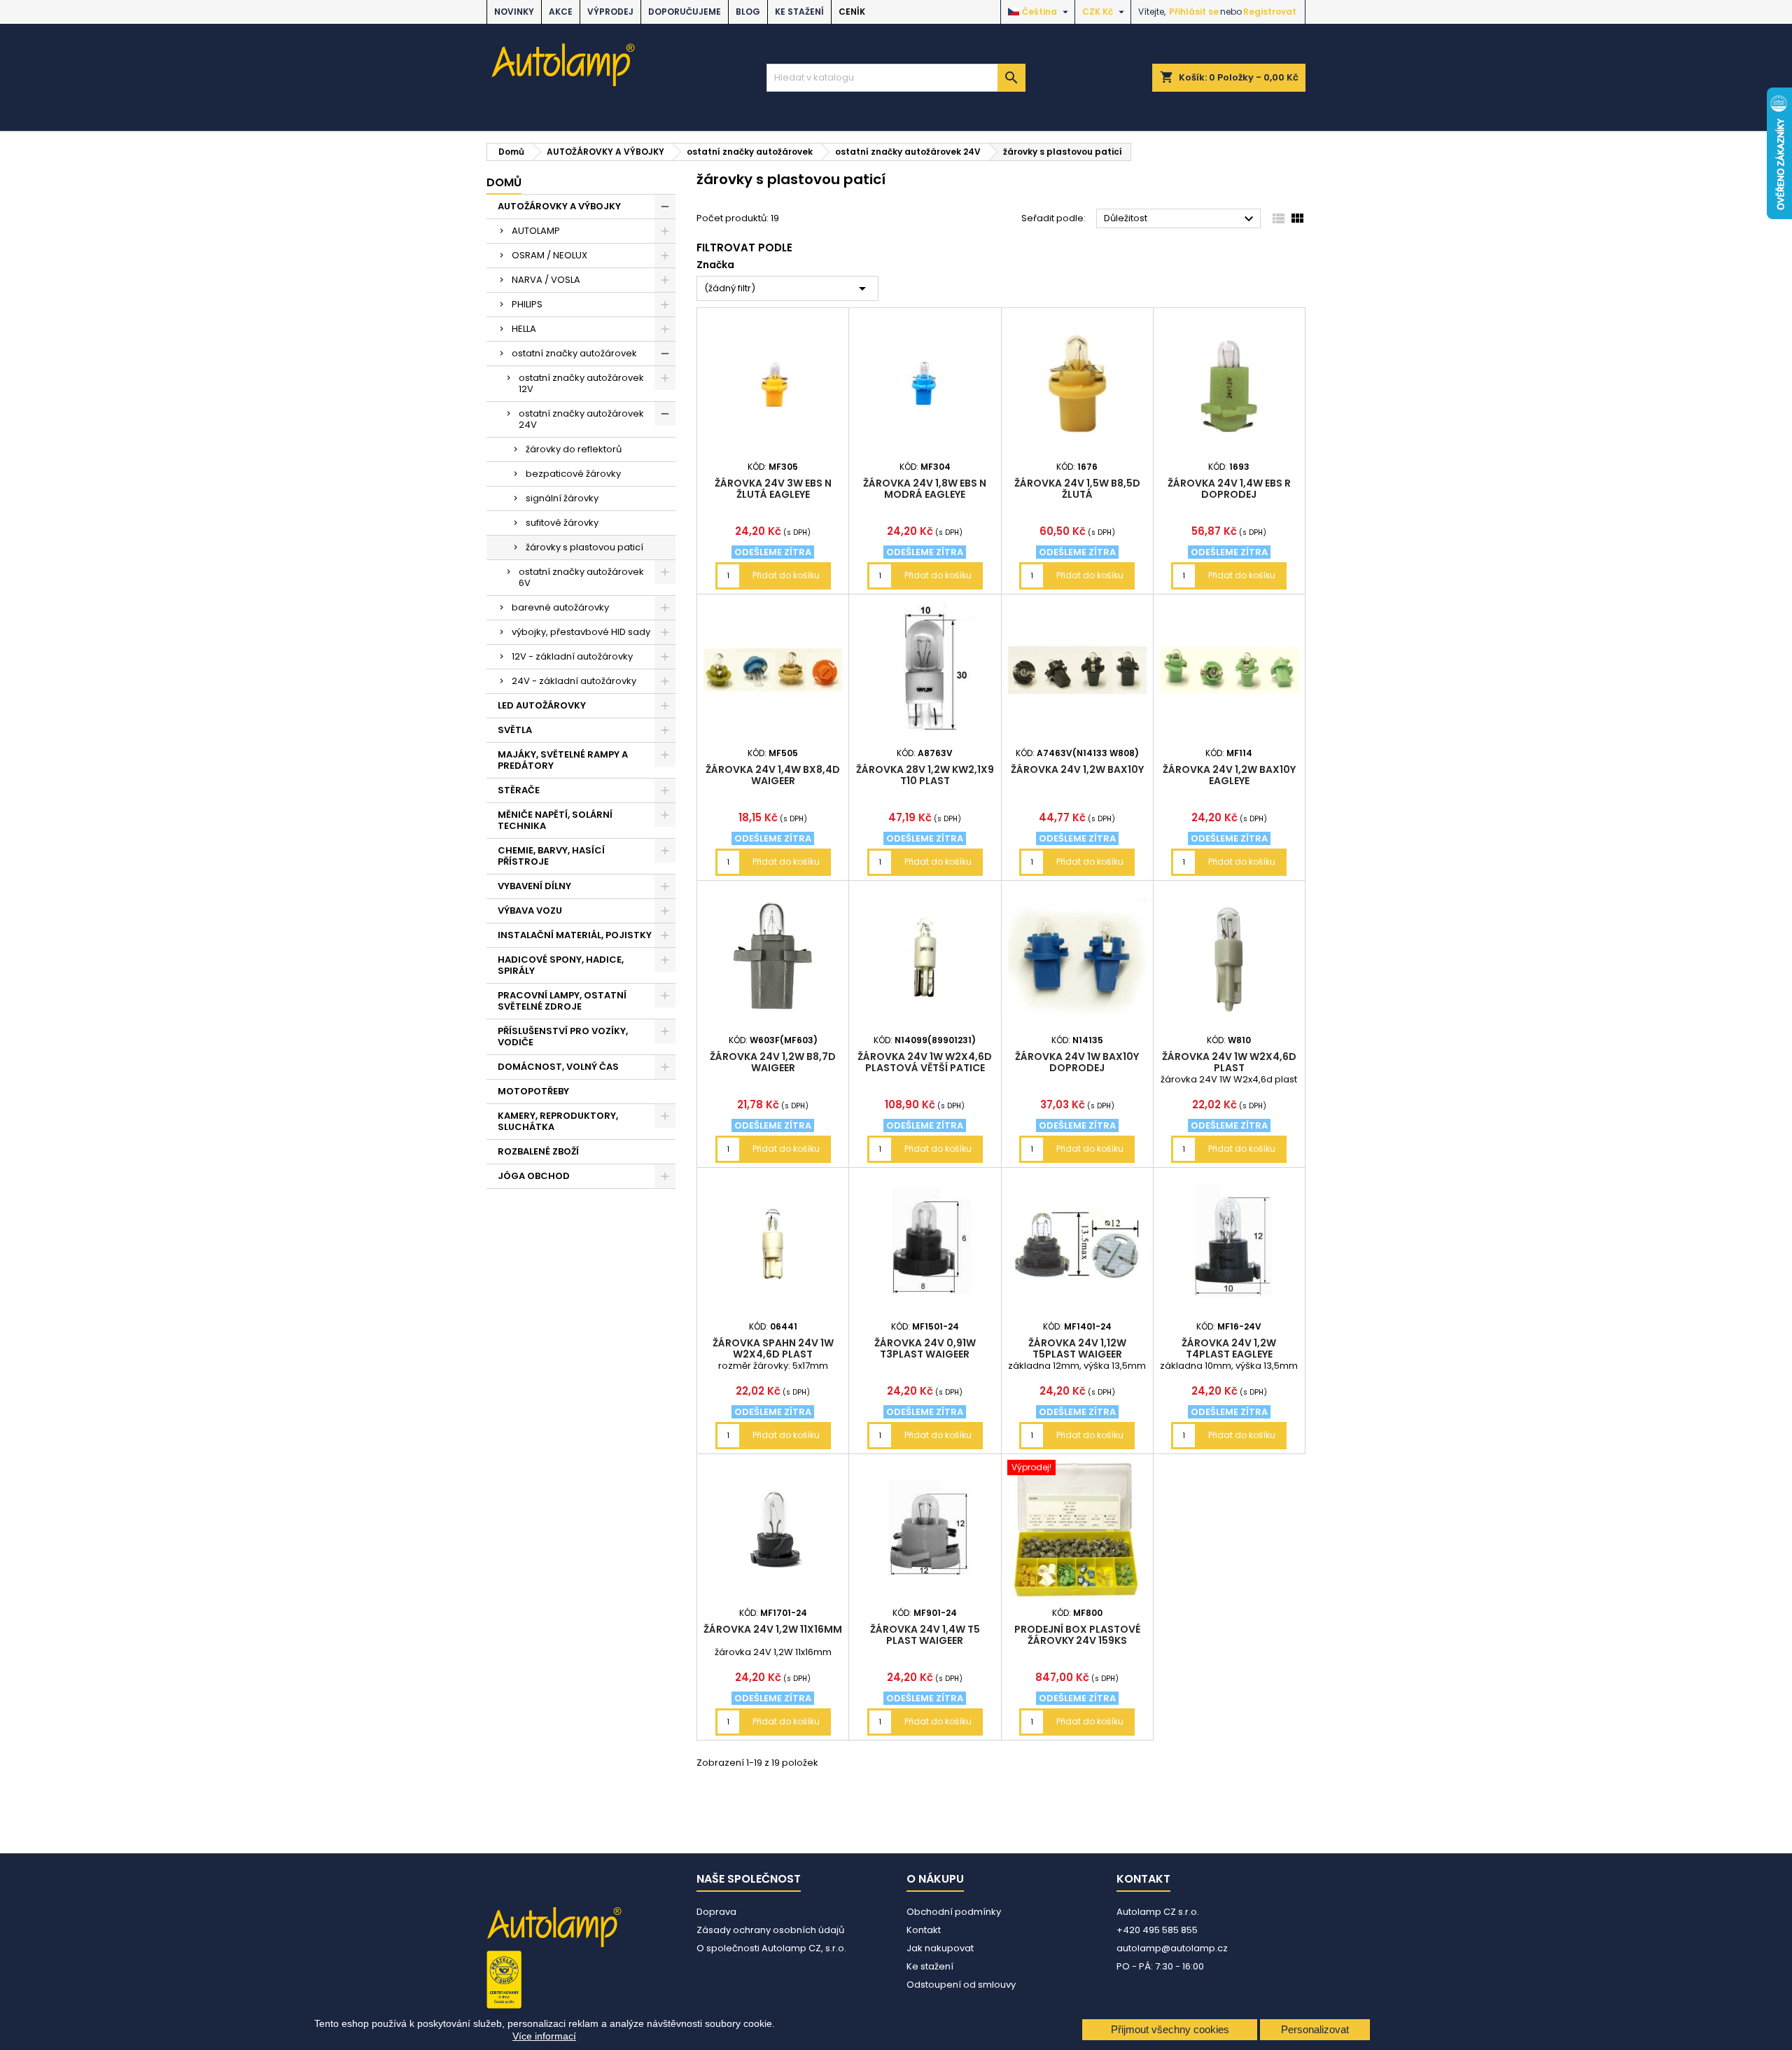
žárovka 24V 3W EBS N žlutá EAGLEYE (773, 489)
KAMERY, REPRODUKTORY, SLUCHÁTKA (558, 1121)
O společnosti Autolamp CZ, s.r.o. (771, 1948)
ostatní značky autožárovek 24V (581, 419)
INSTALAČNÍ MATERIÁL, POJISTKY (575, 935)
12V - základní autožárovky (572, 656)
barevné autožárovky (560, 607)
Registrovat (1270, 12)
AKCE (561, 12)
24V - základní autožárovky (574, 681)
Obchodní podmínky (954, 1912)
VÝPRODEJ (610, 12)
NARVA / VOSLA (546, 280)
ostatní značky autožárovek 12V (581, 383)
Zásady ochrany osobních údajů (770, 1930)
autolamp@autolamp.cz (1172, 1948)
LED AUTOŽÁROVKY (542, 705)
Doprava (716, 1912)
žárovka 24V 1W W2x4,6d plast (1229, 1062)
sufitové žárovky (562, 523)
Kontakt (924, 1930)
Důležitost (1181, 219)
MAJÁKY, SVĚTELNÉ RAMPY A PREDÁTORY (563, 760)
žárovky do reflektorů (574, 449)
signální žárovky (562, 498)
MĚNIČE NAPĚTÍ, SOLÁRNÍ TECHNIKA (555, 820)
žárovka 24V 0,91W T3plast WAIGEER (925, 1348)
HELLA (524, 329)
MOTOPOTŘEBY (533, 1091)
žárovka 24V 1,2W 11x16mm (773, 1629)
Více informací (544, 2036)
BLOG (748, 12)
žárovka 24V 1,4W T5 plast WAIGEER (925, 1635)
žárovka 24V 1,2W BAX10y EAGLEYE (1229, 775)
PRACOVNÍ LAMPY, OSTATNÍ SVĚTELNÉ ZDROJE (562, 1001)
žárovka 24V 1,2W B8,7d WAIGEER (773, 1062)
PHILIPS (527, 304)
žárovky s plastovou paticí (584, 547)
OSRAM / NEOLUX (549, 255)
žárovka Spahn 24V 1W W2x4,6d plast (773, 1348)
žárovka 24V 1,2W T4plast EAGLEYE (1229, 1348)
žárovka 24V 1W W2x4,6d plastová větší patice (925, 1062)
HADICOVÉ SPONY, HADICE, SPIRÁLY (561, 965)
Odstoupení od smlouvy (961, 1985)
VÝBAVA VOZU (530, 911)
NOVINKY (514, 12)
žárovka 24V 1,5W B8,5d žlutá (1077, 489)
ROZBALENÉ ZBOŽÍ (538, 1151)
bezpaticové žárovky (573, 474)
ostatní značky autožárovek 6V (581, 577)
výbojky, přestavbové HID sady (581, 632)
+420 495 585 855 (1157, 1930)
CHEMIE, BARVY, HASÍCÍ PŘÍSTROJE (551, 856)
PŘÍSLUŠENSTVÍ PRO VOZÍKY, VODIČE (563, 1037)
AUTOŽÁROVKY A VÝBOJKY (559, 206)
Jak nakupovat (940, 1948)
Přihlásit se (1194, 12)
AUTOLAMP (536, 231)
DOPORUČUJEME (685, 12)
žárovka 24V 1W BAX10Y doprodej (1077, 1062)
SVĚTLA (515, 730)
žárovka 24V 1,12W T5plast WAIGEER (1077, 1348)
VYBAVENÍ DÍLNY (534, 886)
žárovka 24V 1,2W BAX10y (1077, 769)
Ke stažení (799, 12)
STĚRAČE (519, 790)
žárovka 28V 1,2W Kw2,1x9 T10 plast (925, 775)
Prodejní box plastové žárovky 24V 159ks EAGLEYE (1077, 1640)
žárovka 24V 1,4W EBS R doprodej (1229, 489)
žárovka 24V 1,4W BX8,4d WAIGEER (773, 775)
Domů (504, 182)
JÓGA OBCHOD (534, 1176)
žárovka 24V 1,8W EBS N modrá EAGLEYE (925, 489)
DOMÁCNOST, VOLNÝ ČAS (558, 1067)
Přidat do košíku (786, 575)
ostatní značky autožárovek (574, 353)
